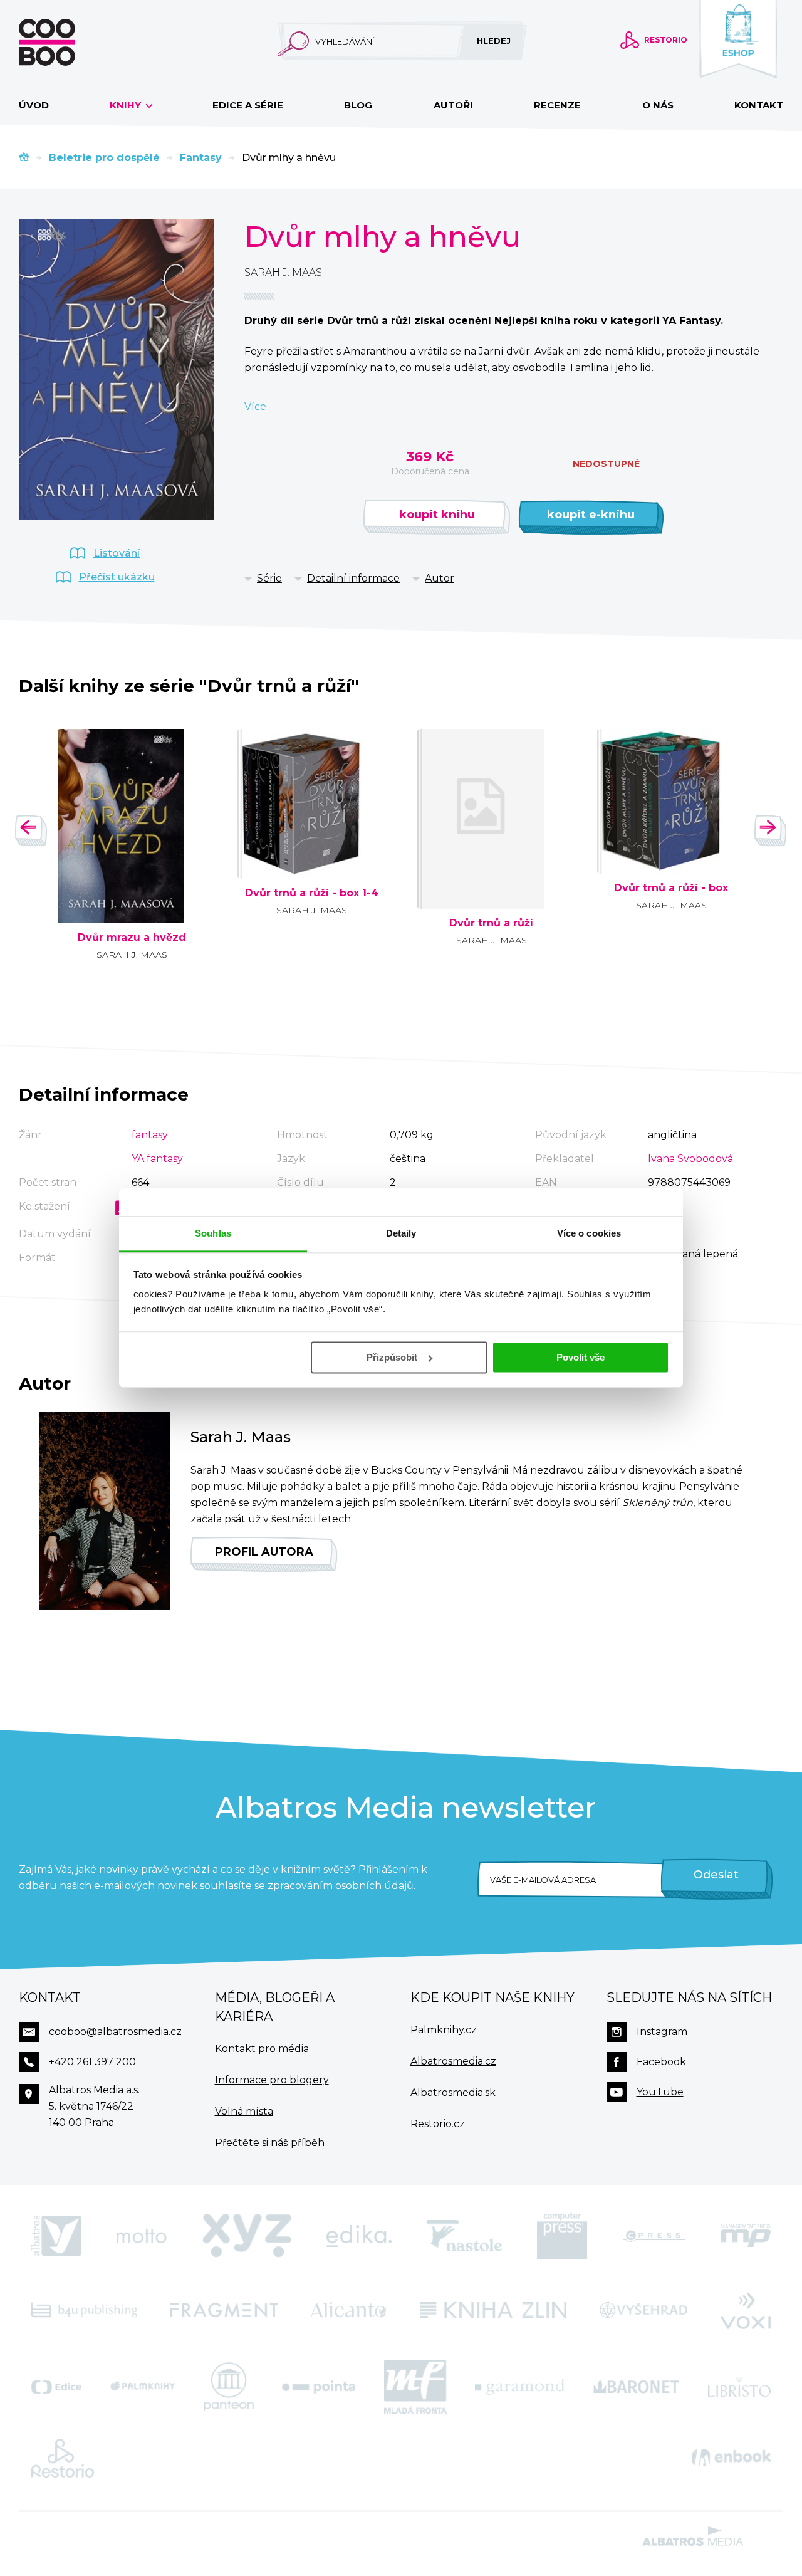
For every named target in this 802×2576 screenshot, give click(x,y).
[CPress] (654, 2236)
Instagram (662, 2032)
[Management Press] (746, 2236)
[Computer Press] (562, 2236)
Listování (117, 553)
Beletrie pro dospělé (104, 158)
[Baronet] (637, 2387)
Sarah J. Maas (283, 272)
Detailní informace (353, 578)
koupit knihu (437, 515)
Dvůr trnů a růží (491, 923)
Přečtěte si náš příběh (270, 2143)
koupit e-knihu (591, 515)
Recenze (557, 105)
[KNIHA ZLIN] (493, 2310)
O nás (658, 105)
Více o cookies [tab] (589, 1233)
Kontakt (759, 105)
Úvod (34, 105)
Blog (358, 105)
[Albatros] (56, 2236)
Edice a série (248, 105)
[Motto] (142, 2236)
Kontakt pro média (262, 2049)
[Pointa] (319, 2387)
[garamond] (520, 2387)
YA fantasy (157, 1159)
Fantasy (201, 158)
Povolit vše (581, 1357)
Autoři (453, 105)
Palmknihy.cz (444, 2030)
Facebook (661, 2062)
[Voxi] (746, 2310)
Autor (440, 578)
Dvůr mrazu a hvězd (132, 938)
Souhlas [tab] (213, 1233)
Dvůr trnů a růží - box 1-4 (312, 893)
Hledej (494, 41)
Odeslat (716, 1875)
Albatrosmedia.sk (453, 2092)
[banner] (67, 42)
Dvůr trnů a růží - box (671, 888)
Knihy (127, 105)
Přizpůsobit (392, 1357)
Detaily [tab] (401, 1233)
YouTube (660, 2092)
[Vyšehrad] (644, 2310)
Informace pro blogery (272, 2080)
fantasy (150, 1135)
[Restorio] (63, 2458)
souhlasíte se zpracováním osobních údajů (307, 1886)
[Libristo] (739, 2387)
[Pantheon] (229, 2387)
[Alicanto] (349, 2310)
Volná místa (244, 2111)
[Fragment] (224, 2310)
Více (255, 406)
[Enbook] (732, 2458)
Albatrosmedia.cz (453, 2061)
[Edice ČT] (56, 2387)
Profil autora (264, 1552)
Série (269, 578)
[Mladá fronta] (415, 2387)
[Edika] (359, 2236)
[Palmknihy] (143, 2387)
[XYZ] (247, 2236)
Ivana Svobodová (690, 1159)
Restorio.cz (438, 2124)
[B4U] (84, 2310)
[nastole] (464, 2236)
